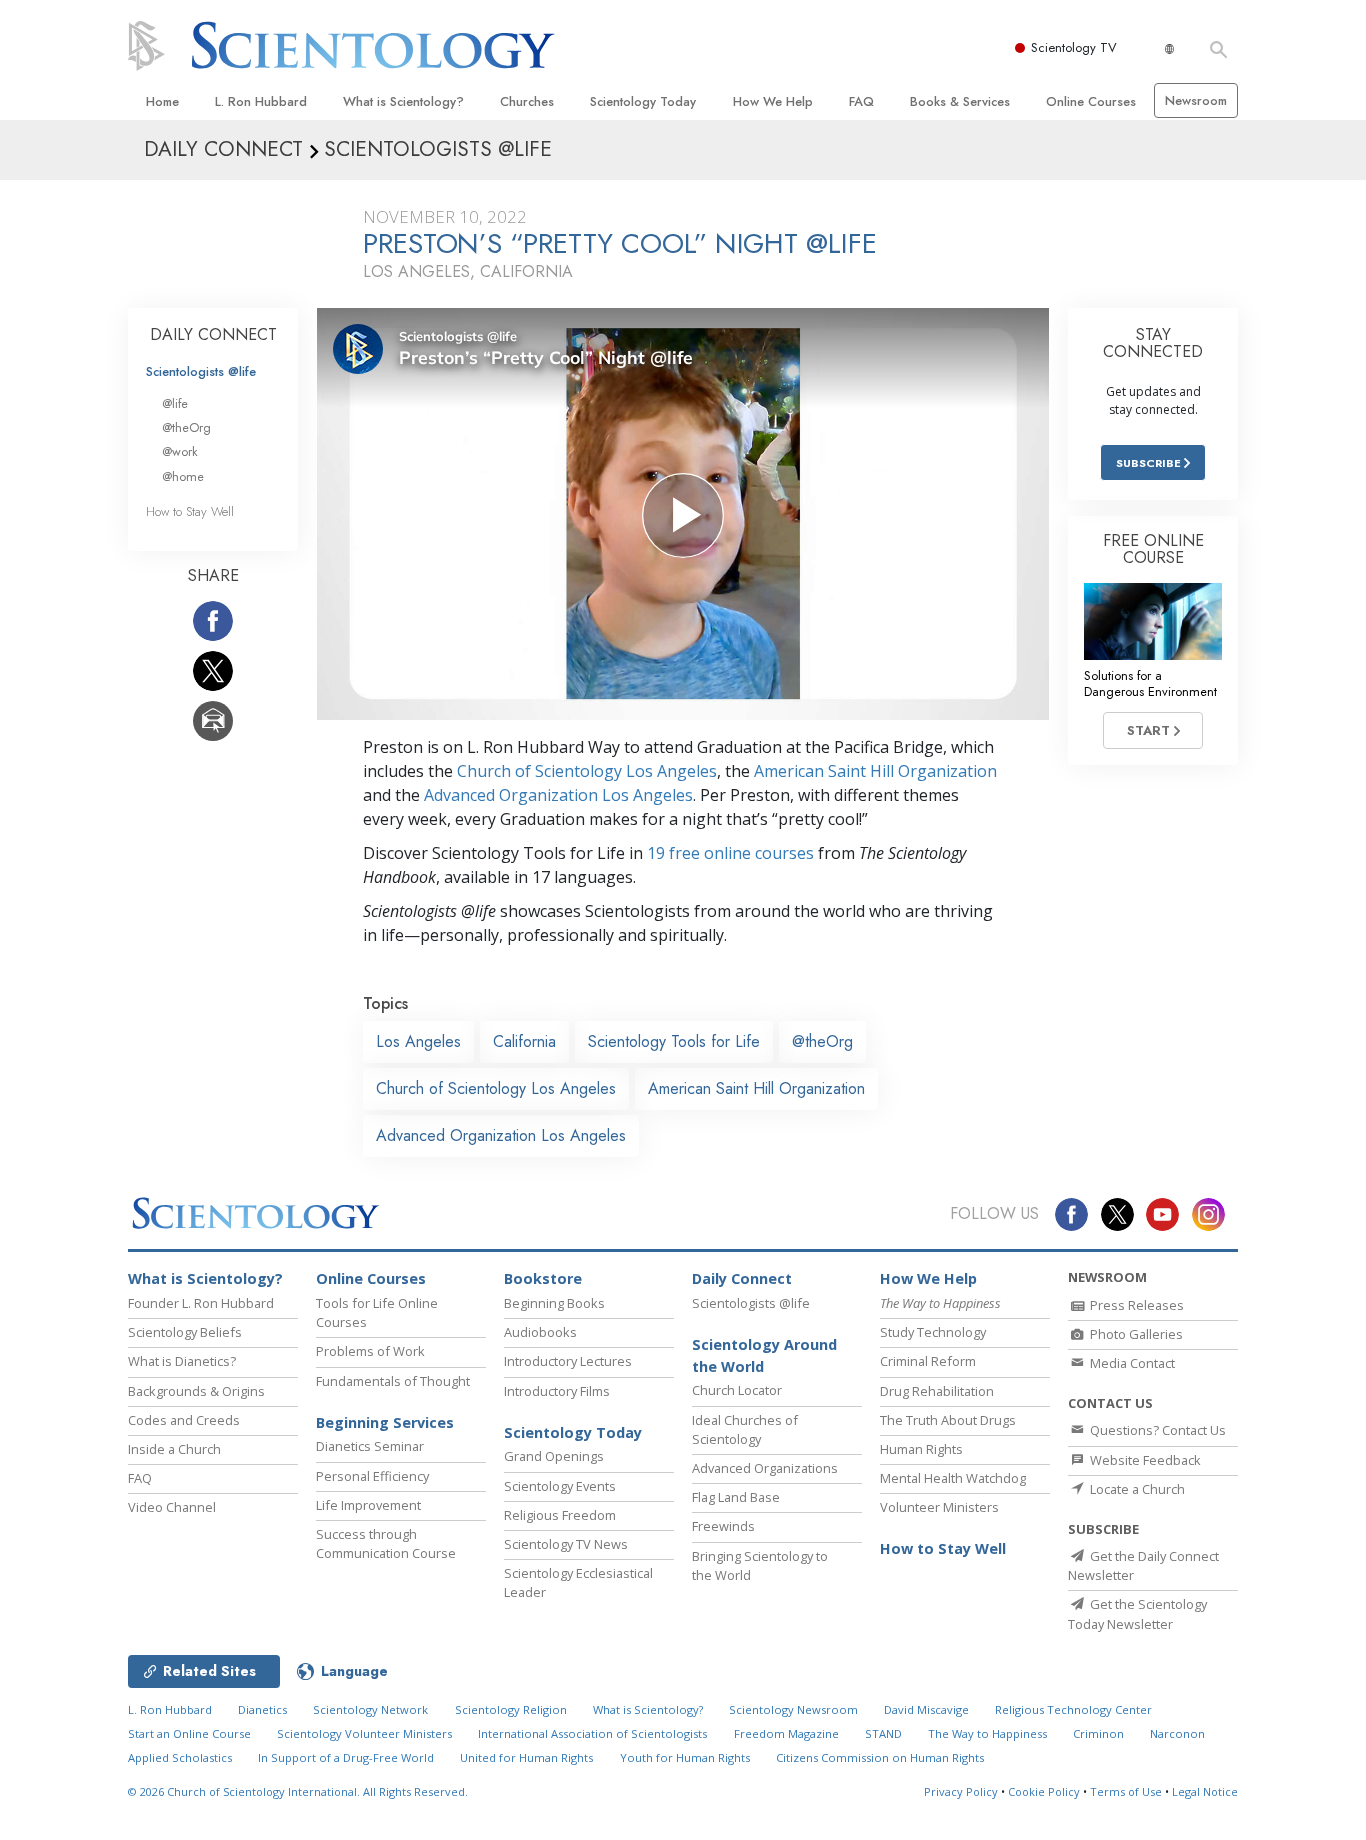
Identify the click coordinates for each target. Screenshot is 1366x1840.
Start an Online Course (189, 1733)
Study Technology (933, 1332)
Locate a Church (1136, 1489)
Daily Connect (742, 1278)
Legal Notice (1205, 1791)
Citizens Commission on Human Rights (880, 1757)
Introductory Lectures (568, 1361)
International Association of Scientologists (592, 1733)
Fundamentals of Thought (393, 1381)
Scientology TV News (566, 1544)
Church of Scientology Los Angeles (587, 771)
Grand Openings (554, 1456)
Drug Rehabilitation (937, 1391)
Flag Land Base (736, 1497)
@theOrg (822, 1041)
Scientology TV (1074, 47)
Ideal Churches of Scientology (745, 1429)
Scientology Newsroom (793, 1709)
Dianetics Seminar (370, 1446)
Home (162, 101)
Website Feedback (1144, 1460)
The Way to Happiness (987, 1733)
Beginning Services (385, 1422)
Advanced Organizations (765, 1468)
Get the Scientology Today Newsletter (1137, 1613)
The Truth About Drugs (948, 1420)
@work (180, 451)
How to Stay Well (190, 511)
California (524, 1041)
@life (175, 403)
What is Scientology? (403, 101)
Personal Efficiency (372, 1476)
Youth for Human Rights (685, 1757)
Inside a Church (174, 1449)
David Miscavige (926, 1709)
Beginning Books (554, 1303)
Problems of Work (370, 1351)
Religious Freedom (560, 1515)
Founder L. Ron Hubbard (201, 1303)
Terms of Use (1126, 1791)
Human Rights (921, 1449)
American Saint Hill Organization (875, 771)
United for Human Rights (526, 1757)
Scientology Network (370, 1709)
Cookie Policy (1044, 1791)
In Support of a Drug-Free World (346, 1757)
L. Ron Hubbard (261, 101)
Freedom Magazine (786, 1733)
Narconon (1177, 1733)
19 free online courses (730, 853)
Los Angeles (418, 1041)
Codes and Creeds (184, 1420)
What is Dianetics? (182, 1361)
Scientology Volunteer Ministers (364, 1733)
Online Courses (1091, 101)
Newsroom (1196, 100)
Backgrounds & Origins (196, 1391)
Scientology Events (560, 1486)
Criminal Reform (928, 1361)
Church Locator (737, 1390)
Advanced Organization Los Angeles (558, 795)
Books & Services (960, 101)
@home (183, 476)
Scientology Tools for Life (674, 1041)
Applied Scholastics (180, 1757)
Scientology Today (643, 101)
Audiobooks (540, 1332)
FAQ (861, 101)
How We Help (773, 101)
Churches (527, 101)
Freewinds (723, 1526)
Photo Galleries (1135, 1334)
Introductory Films (557, 1391)
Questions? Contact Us (1156, 1430)
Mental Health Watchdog (953, 1478)
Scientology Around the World (764, 1355)
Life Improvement (368, 1505)
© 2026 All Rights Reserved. (298, 1791)
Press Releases (1135, 1305)
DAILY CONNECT (213, 334)
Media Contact (1131, 1363)
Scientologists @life (201, 371)
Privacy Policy (961, 1791)
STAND (883, 1733)
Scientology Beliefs (185, 1332)
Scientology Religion (511, 1709)
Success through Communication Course (386, 1543)
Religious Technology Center (1073, 1709)
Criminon (1098, 1733)
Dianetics (262, 1709)
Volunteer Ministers (939, 1507)
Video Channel (172, 1507)
